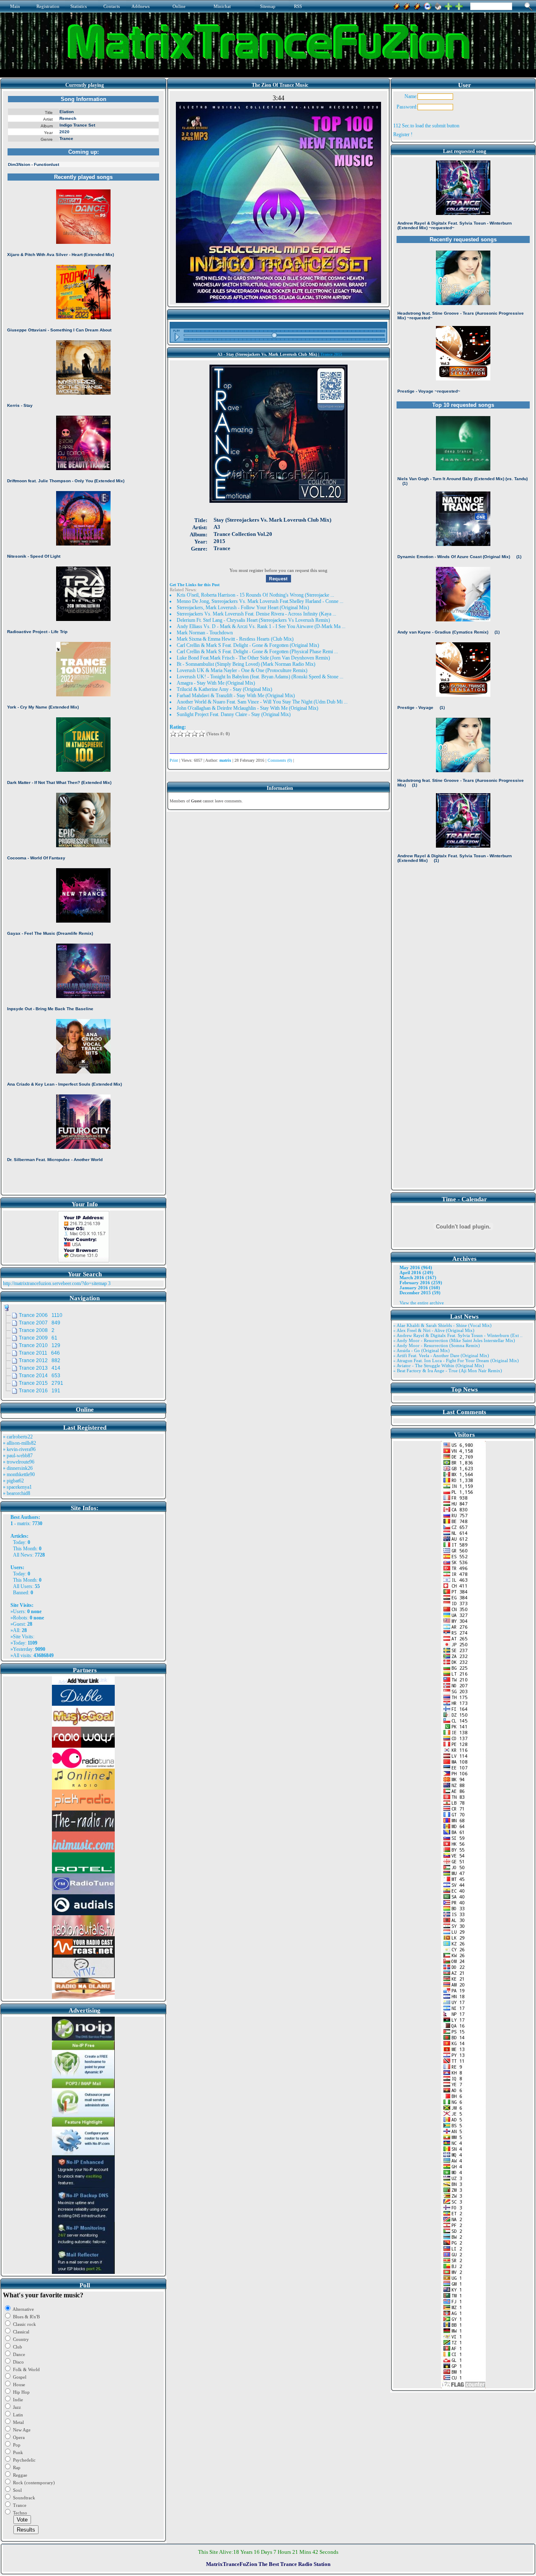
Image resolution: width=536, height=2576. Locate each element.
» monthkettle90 (19, 1474)
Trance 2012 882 (40, 1360)
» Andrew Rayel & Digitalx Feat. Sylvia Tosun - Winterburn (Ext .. (458, 1335)
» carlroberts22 (18, 1437)
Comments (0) (280, 760)
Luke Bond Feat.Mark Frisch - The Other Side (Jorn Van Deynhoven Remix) (253, 658)
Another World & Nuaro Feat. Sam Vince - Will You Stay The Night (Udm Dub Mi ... (262, 702)
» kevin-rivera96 (19, 1449)
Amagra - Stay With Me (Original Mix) (216, 683)
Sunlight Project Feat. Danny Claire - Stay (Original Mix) (234, 714)
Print (174, 760)
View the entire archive (422, 1303)
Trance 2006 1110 (41, 1315)
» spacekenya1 (17, 1487)
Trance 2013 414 (40, 1368)
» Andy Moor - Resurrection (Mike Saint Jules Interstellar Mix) (454, 1340)
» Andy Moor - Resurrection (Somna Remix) (437, 1345)
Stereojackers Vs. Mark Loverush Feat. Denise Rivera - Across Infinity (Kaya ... (256, 614)
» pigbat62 (13, 1481)
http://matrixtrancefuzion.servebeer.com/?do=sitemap (55, 1283)
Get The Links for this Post (195, 585)
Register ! (403, 134)
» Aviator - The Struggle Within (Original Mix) (439, 1366)
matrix (23, 1523)
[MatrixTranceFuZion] (448, 5)
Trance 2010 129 (40, 1345)
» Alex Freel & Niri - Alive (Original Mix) (434, 1330)
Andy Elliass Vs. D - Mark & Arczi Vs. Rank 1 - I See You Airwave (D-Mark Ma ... (261, 626)
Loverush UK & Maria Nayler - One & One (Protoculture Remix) (242, 670)
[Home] (438, 5)
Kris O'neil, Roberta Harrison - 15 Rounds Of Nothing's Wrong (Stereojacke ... (255, 595)
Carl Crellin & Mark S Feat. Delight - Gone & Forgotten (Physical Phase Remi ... (257, 652)
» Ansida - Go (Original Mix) (421, 1350)
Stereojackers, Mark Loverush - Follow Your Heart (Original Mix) (243, 608)
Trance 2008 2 (37, 1330)
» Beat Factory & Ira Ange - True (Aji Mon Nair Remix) (448, 1371)
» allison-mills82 (19, 1443)
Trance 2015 (331, 354)
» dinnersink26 (18, 1468)
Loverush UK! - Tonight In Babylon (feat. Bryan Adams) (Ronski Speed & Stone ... (260, 677)
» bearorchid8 (17, 1493)
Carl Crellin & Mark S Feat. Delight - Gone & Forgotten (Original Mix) (248, 645)
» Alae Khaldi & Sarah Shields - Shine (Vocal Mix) (442, 1325)
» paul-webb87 (18, 1456)
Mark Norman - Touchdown (205, 633)
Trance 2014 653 (40, 1376)
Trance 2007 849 (40, 1323)
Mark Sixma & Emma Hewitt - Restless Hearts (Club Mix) (235, 639)
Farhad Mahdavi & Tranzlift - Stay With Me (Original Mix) (236, 696)
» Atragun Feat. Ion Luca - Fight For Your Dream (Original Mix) (456, 1360)
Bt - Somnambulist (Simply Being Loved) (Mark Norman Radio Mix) (246, 664)
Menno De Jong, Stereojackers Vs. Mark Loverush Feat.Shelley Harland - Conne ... (260, 601)
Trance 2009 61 (38, 1338)
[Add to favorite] (459, 5)
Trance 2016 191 (40, 1391)
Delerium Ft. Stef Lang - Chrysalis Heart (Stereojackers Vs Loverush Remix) (253, 620)
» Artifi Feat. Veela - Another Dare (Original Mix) (441, 1355)
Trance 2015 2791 (41, 1383)
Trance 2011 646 (39, 1353)
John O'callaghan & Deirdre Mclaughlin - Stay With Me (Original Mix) (247, 708)
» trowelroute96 (19, 1462)
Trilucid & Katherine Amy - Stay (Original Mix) (224, 689)
